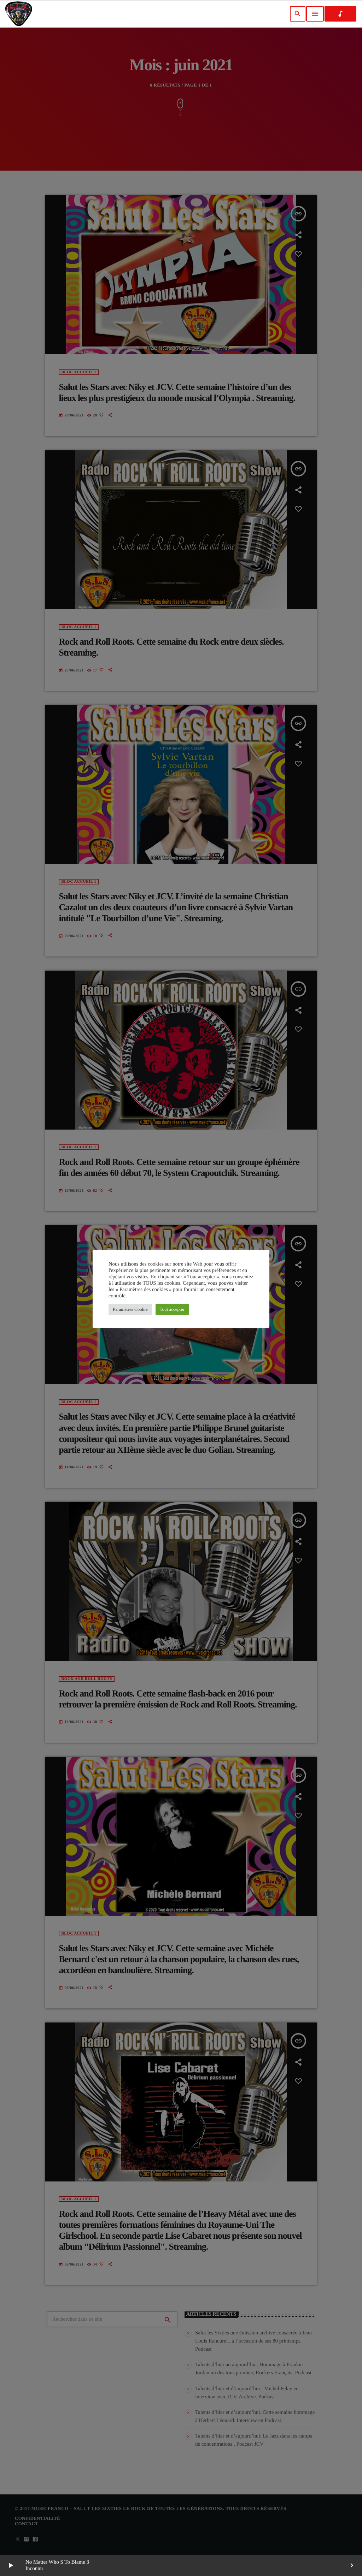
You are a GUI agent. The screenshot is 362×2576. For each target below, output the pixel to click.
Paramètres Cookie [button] (130, 1309)
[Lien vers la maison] (19, 14)
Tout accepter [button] (172, 1309)
